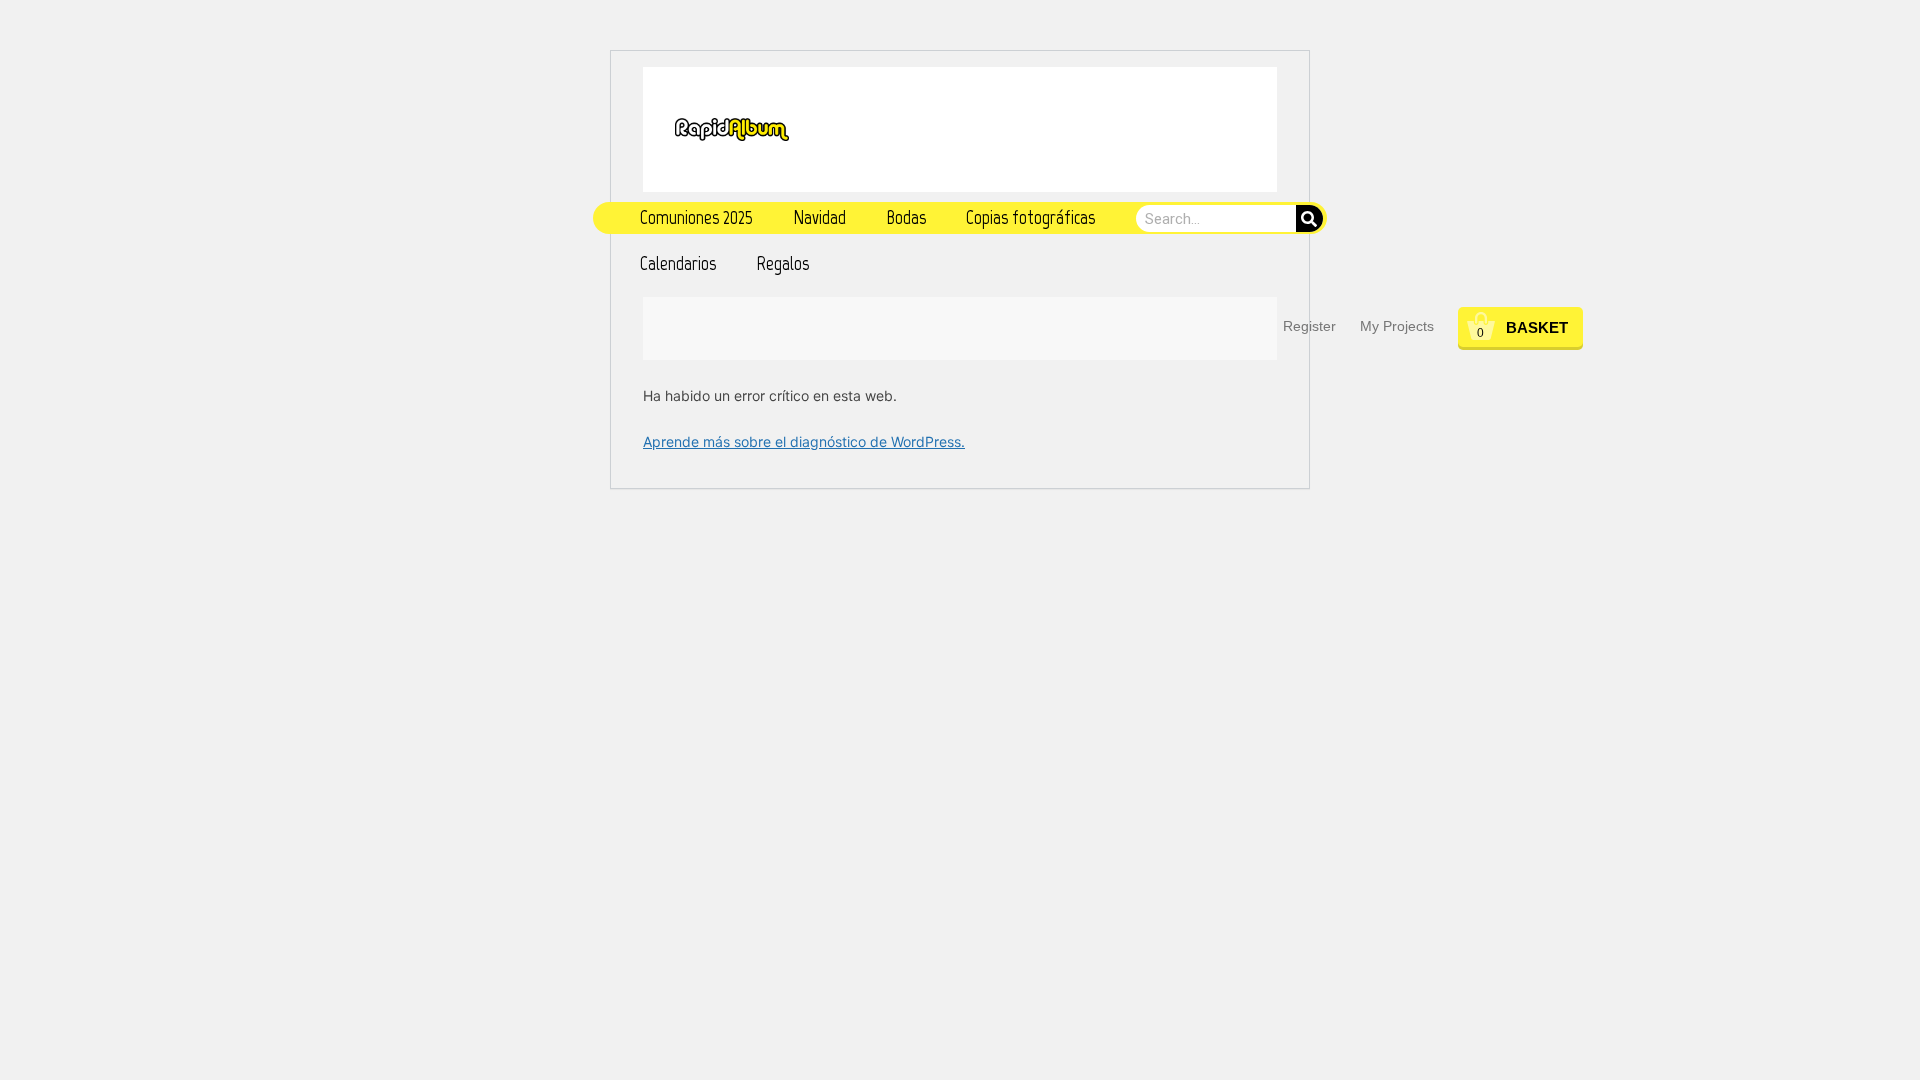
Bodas (906, 217)
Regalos (782, 263)
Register (1309, 326)
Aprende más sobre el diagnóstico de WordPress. (804, 441)
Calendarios (678, 263)
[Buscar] (1309, 218)
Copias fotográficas (1030, 217)
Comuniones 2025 (696, 217)
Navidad (819, 217)
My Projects (1397, 326)
